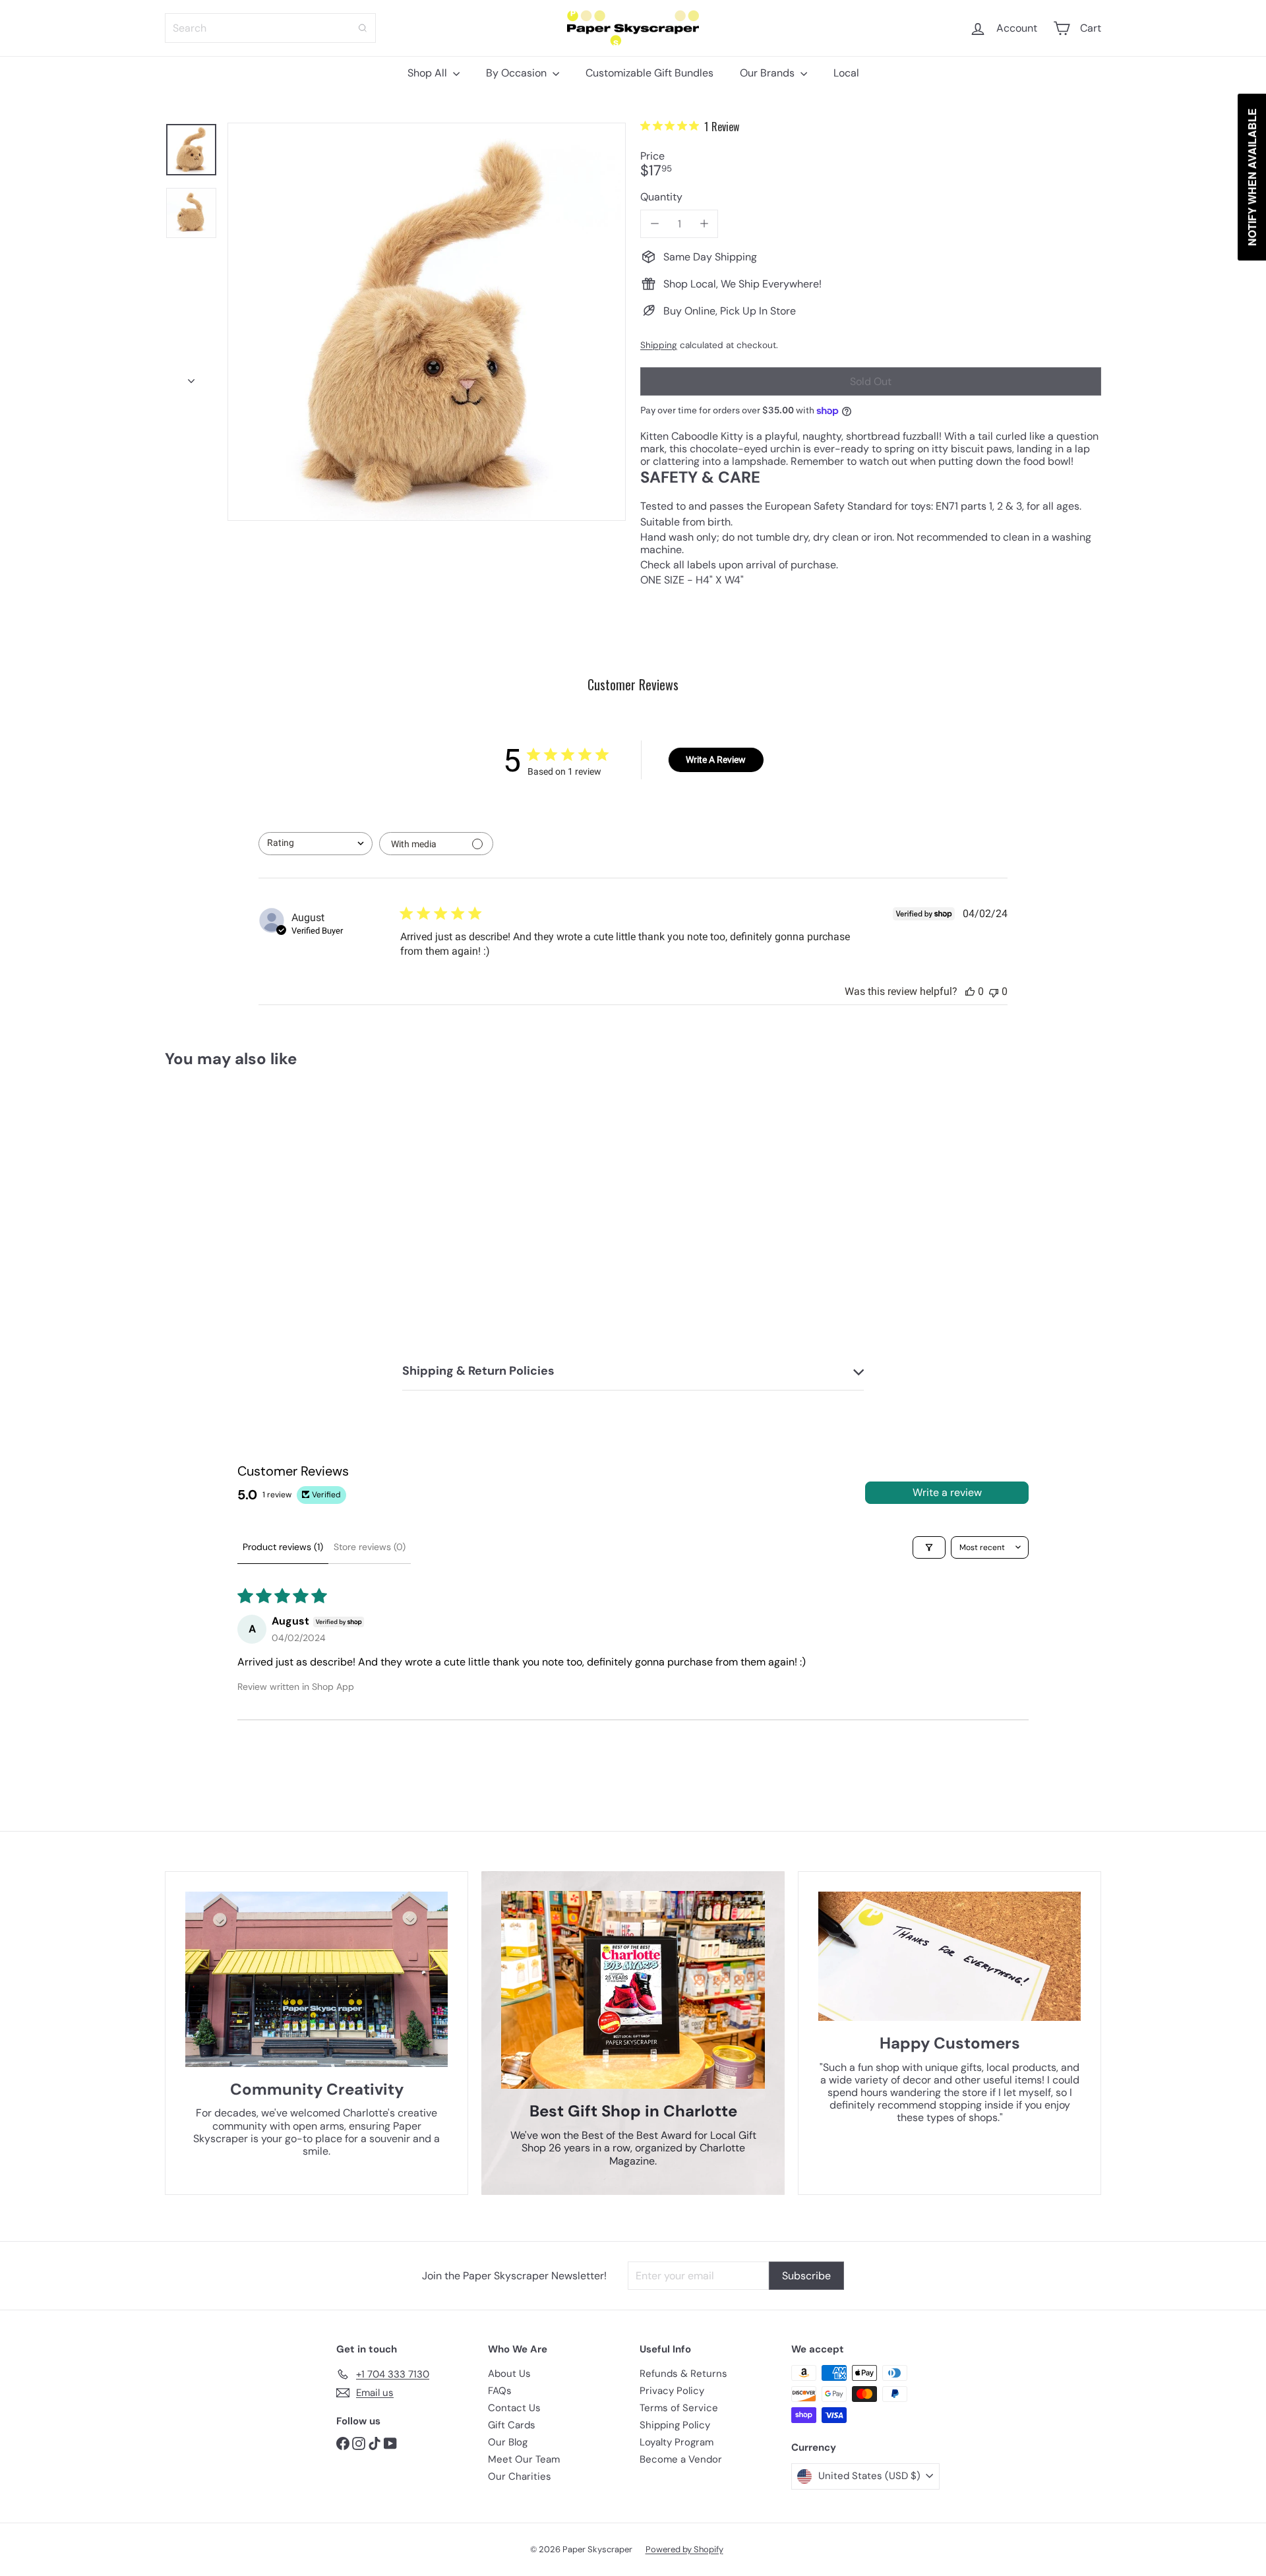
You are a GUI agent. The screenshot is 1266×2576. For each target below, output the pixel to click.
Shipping (659, 345)
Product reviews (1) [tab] (283, 1547)
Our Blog (508, 2442)
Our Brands (769, 73)
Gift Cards (512, 2425)
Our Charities (520, 2476)
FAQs (500, 2391)
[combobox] (270, 28)
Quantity (661, 197)
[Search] (363, 28)
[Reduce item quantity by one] (654, 224)
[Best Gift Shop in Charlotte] (633, 1990)
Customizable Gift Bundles (649, 73)
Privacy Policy (672, 2391)
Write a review (947, 1492)
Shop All (429, 73)
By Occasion (518, 73)
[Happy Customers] (950, 1956)
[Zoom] (427, 322)
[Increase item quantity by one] (704, 224)
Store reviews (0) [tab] (370, 1547)
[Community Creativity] (316, 1979)
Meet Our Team (524, 2459)
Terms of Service (679, 2408)
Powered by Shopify (684, 2549)
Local (846, 73)
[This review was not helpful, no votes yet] (994, 991)
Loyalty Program (677, 2442)
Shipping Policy (675, 2425)
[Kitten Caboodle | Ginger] (237, 1201)
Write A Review (716, 760)
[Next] (191, 377)
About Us (509, 2374)
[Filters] (929, 1547)
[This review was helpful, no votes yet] (970, 991)
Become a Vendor (681, 2459)
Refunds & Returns (683, 2374)
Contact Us (514, 2408)
